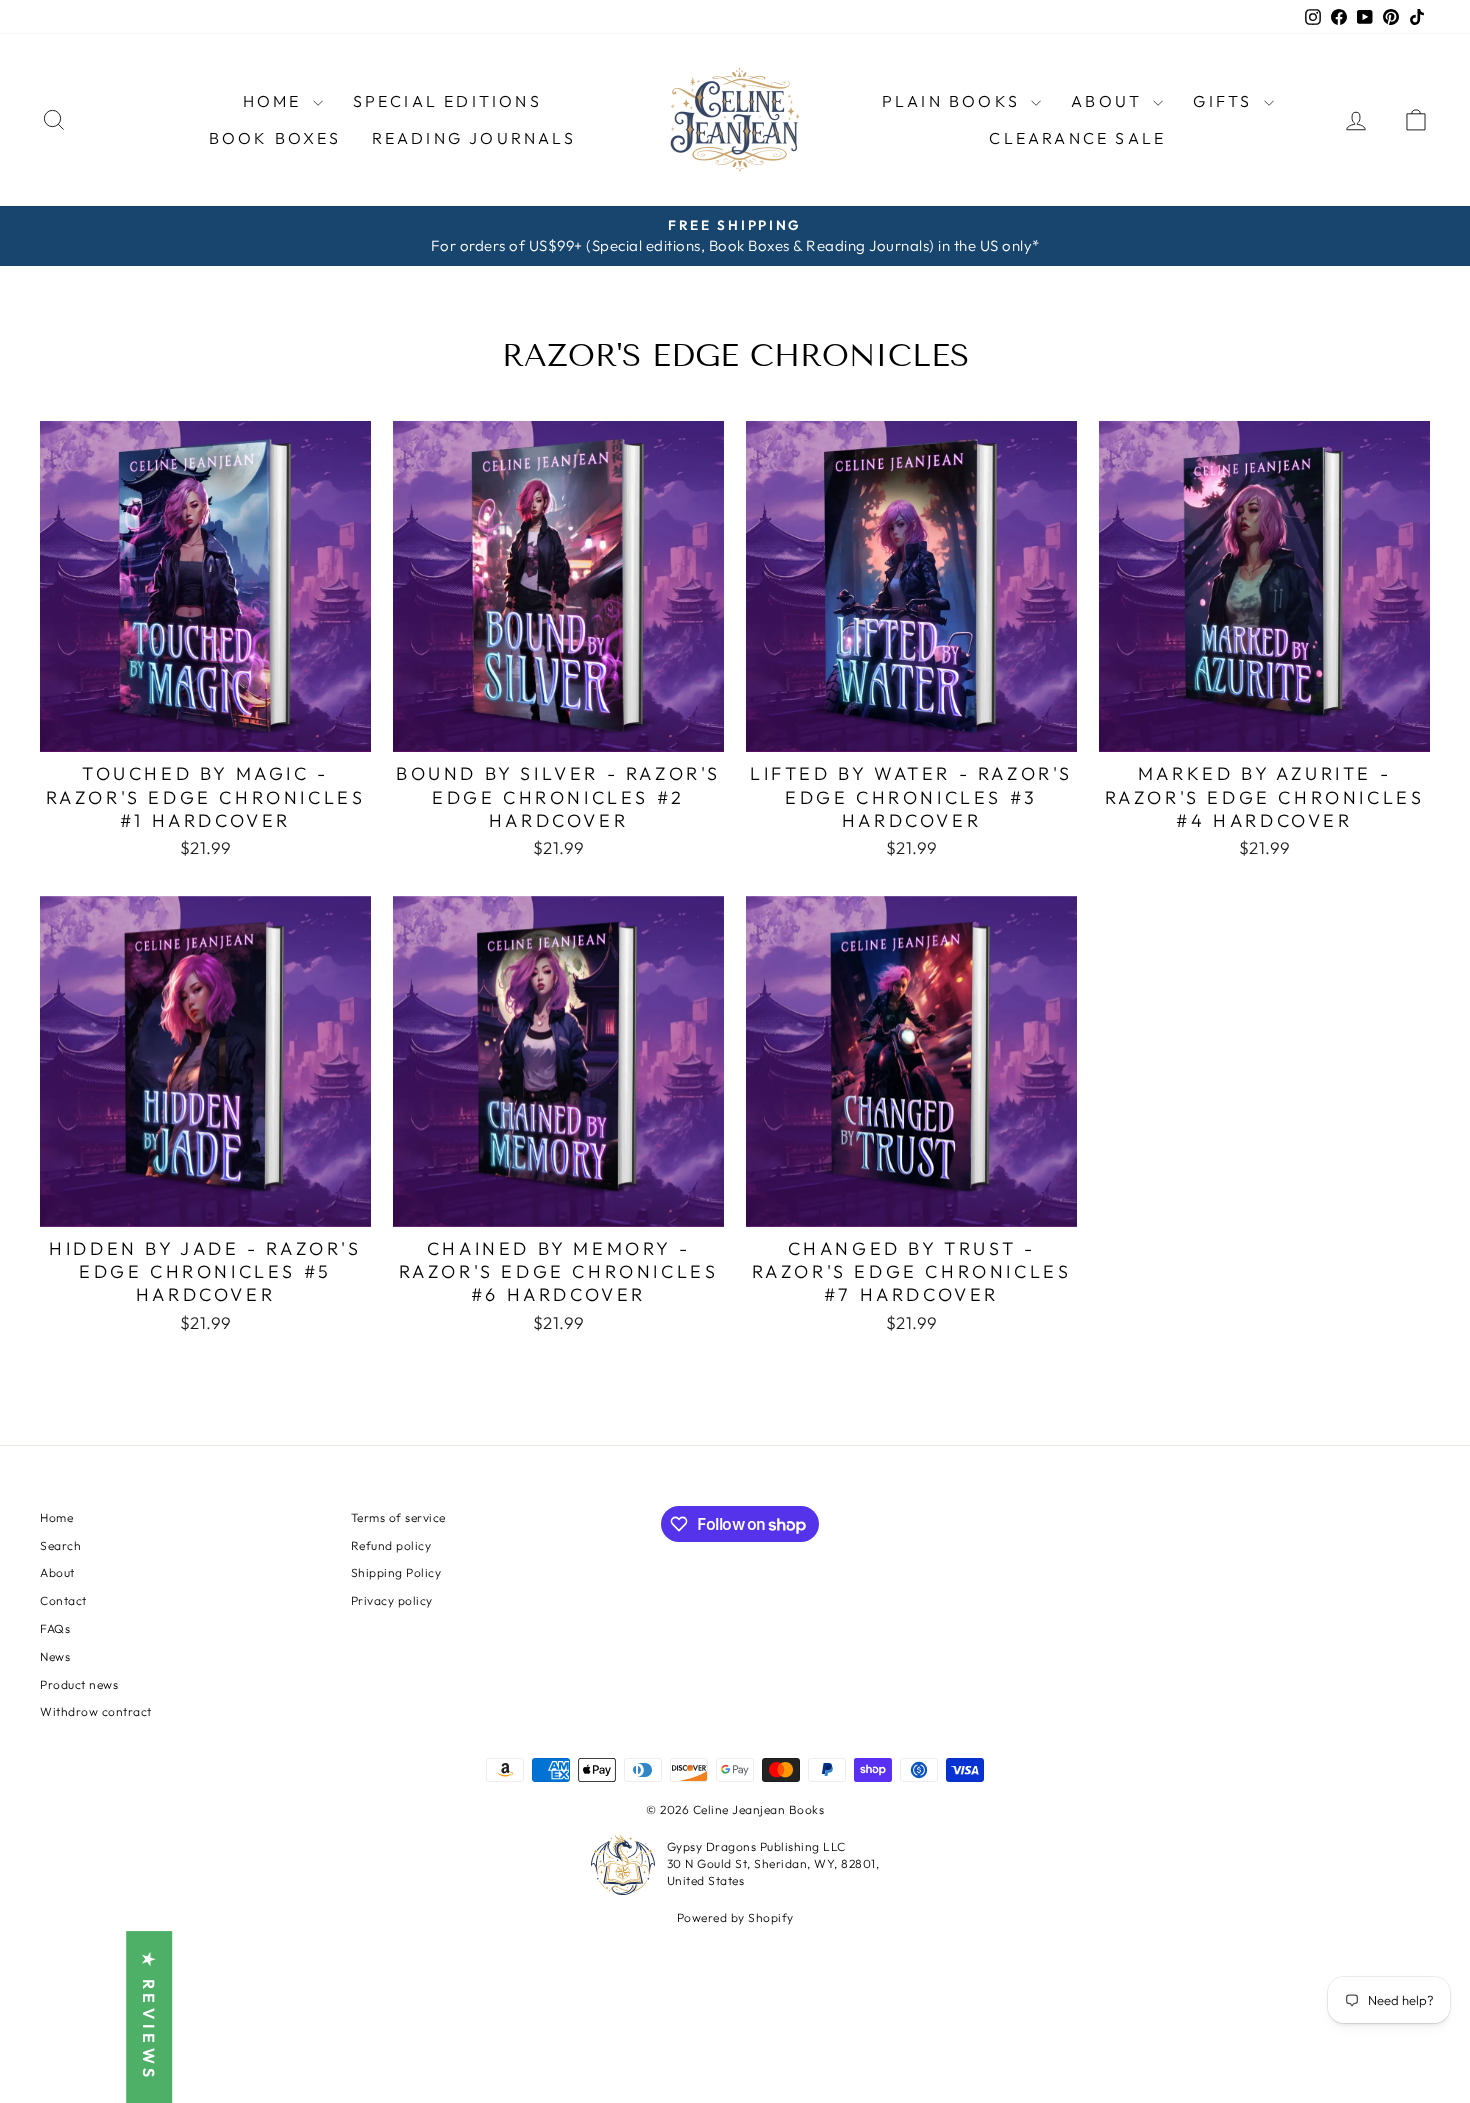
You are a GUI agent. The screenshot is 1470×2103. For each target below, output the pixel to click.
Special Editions (447, 101)
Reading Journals (474, 138)
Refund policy (391, 1545)
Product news (79, 1684)
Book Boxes (275, 138)
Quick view (205, 729)
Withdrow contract (96, 1711)
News (55, 1656)
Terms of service (398, 1517)
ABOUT (1109, 101)
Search (60, 1545)
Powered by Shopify (735, 1917)
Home (275, 101)
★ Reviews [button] (149, 2017)
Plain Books (954, 101)
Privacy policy (392, 1600)
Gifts (1225, 101)
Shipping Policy (396, 1572)
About (57, 1572)
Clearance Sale (1077, 138)
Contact (63, 1600)
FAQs (55, 1628)
